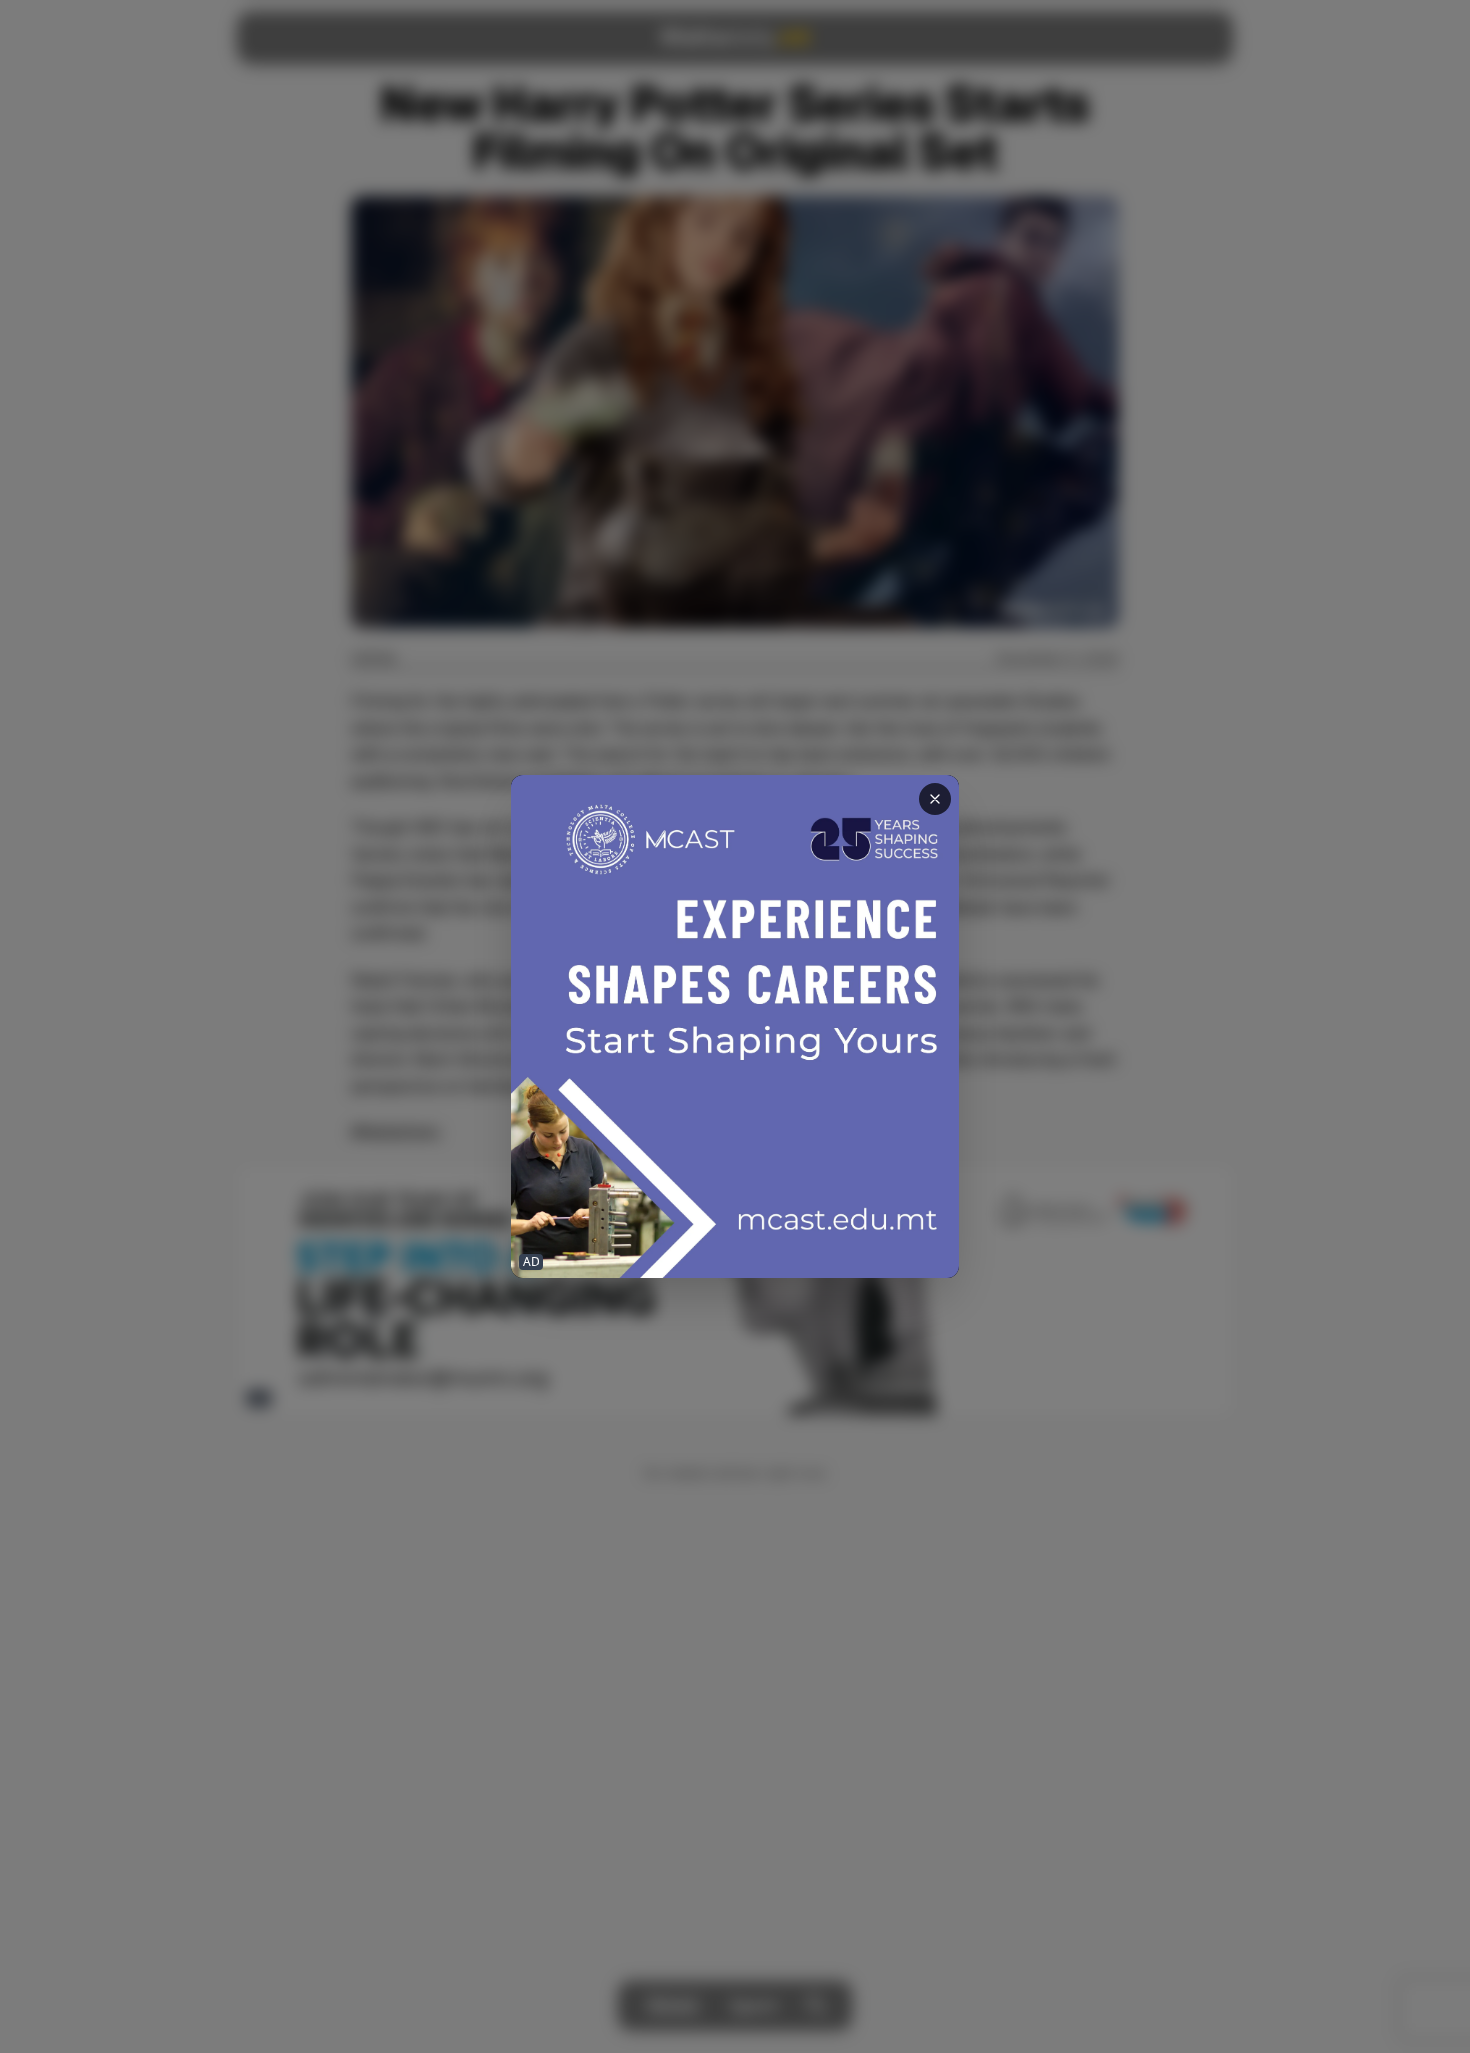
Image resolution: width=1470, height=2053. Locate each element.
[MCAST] (735, 1026)
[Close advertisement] (935, 799)
